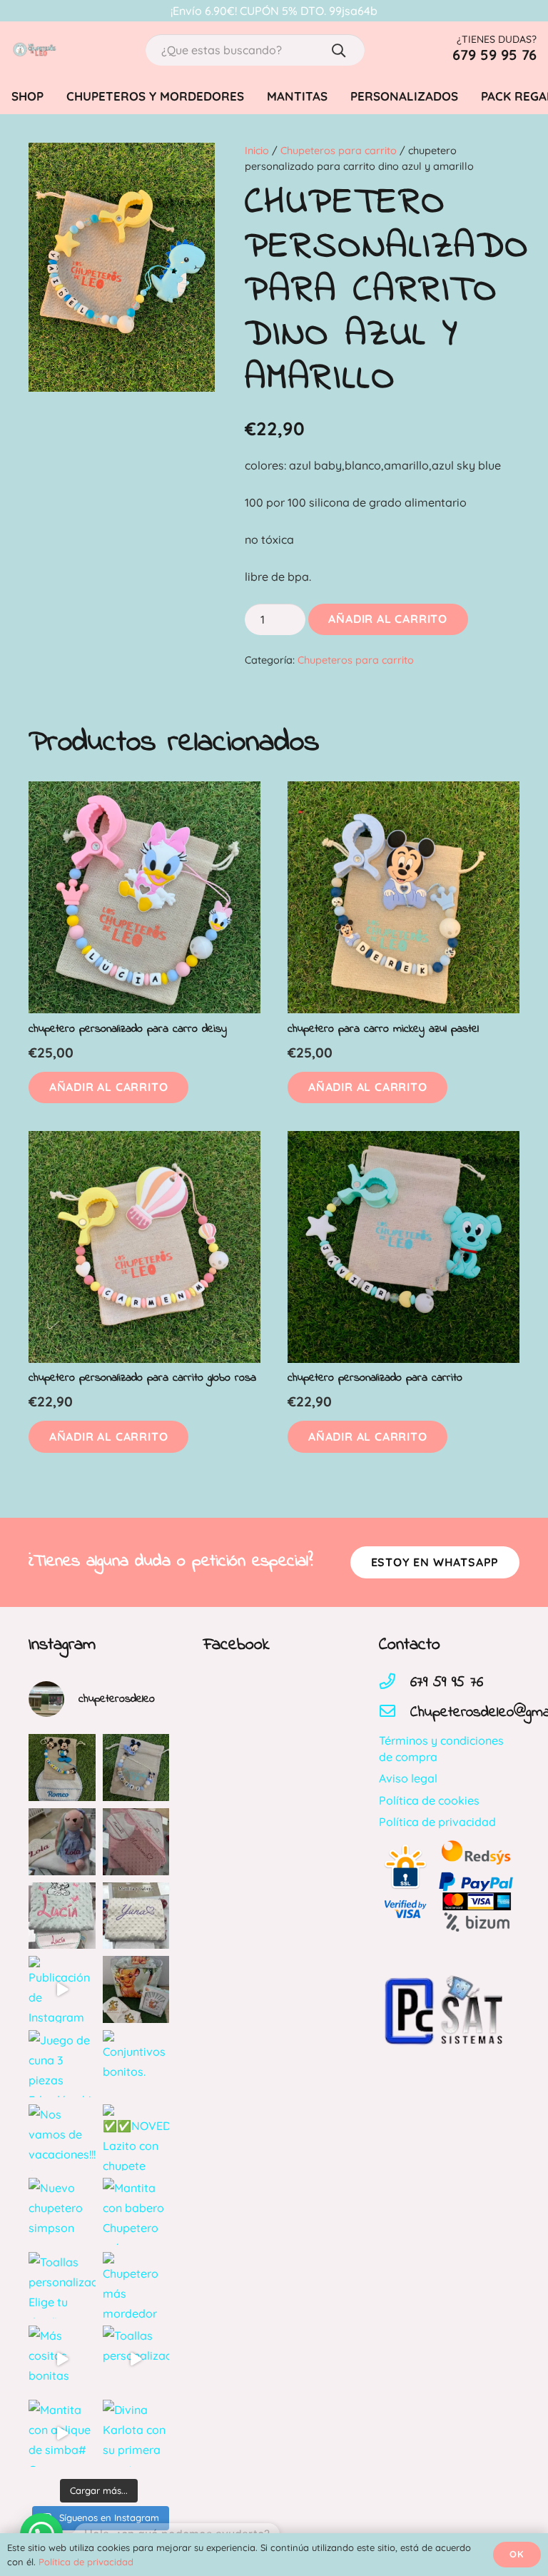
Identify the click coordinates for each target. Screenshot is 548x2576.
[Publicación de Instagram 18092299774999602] (136, 1842)
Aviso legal (408, 1778)
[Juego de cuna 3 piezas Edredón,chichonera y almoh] (62, 2064)
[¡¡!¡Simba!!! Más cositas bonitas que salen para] (136, 1989)
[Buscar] (339, 50)
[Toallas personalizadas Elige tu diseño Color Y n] (62, 2286)
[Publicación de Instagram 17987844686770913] (136, 1768)
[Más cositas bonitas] (62, 2359)
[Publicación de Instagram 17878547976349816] (136, 1916)
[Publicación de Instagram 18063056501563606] (62, 1989)
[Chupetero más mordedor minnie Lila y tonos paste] (136, 2286)
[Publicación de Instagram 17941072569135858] (62, 1842)
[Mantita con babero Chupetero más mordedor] (136, 2211)
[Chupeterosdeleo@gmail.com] (395, 1713)
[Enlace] (34, 50)
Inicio (257, 151)
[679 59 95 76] (395, 1683)
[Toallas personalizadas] (136, 2359)
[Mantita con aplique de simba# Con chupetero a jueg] (62, 2433)
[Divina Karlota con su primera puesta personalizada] (136, 2433)
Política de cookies (429, 1800)
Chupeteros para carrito (339, 151)
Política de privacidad (437, 1822)
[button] (108, 1088)
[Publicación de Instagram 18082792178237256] (62, 1916)
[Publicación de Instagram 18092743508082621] (62, 1768)
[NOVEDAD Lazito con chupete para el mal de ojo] (136, 2138)
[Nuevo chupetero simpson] (62, 2211)
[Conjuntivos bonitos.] (136, 2064)
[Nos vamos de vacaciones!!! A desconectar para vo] (62, 2138)
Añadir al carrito (388, 619)
